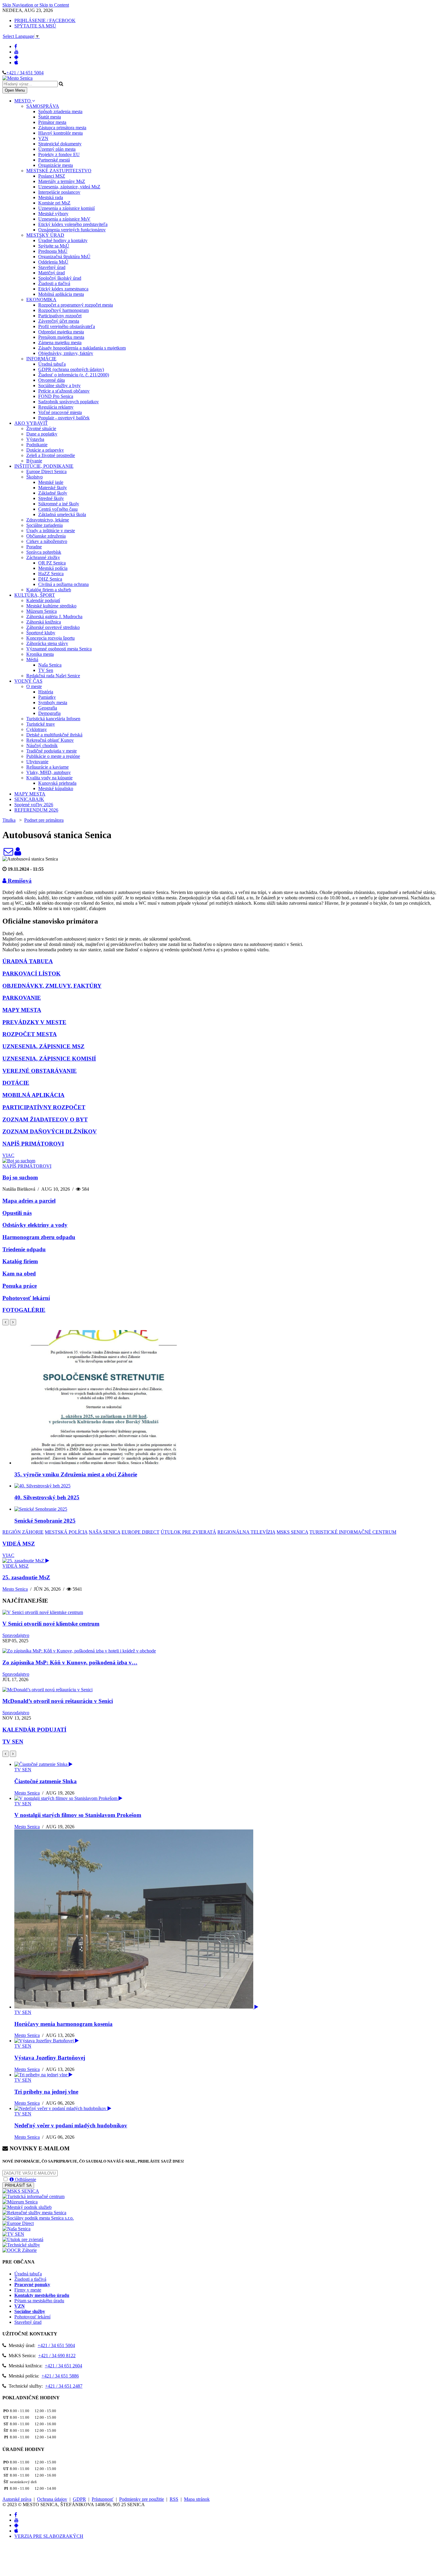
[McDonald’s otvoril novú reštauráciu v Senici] (47, 1690)
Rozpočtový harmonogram (63, 310)
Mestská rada (51, 197)
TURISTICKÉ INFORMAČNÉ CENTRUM (353, 1532)
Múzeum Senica (42, 611)
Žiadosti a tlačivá (54, 283)
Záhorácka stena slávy (47, 643)
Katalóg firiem (20, 1261)
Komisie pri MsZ (54, 203)
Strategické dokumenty (60, 144)
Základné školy (53, 493)
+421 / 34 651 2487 (64, 2386)
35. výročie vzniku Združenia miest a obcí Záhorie (76, 1474)
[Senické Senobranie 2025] (41, 1509)
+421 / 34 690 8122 (57, 2356)
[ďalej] (13, 1322)
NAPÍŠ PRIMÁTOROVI (33, 1144)
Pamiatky (47, 697)
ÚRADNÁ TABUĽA (28, 961)
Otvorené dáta (52, 380)
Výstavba (35, 439)
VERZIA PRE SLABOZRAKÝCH (49, 2536)
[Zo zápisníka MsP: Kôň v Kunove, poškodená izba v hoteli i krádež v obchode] (79, 1651)
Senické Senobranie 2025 (45, 1521)
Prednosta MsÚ (53, 251)
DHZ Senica (50, 579)
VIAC (8, 1155)
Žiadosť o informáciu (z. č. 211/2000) (74, 375)
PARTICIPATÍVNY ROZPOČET (44, 1107)
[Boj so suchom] (19, 1161)
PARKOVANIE (22, 998)
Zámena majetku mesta (60, 343)
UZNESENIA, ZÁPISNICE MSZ (43, 1046)
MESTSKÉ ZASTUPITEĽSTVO (59, 171)
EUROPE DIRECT (141, 1532)
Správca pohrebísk (44, 552)
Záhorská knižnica (44, 622)
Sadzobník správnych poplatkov (69, 402)
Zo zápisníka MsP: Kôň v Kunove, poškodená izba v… (70, 1662)
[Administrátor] (18, 853)
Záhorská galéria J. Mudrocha (54, 617)
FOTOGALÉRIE (24, 1310)
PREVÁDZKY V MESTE (34, 1022)
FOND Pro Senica (56, 396)
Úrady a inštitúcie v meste (51, 531)
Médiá (32, 660)
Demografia (49, 713)
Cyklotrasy (37, 729)
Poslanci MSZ (52, 176)
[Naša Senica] (16, 2229)
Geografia (48, 708)
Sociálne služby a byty (59, 386)
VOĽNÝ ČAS (28, 681)
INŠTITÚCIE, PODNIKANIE (44, 466)
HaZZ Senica (51, 574)
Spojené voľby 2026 (34, 805)
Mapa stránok (197, 2499)
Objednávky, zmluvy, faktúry (66, 353)
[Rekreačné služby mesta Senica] (34, 2213)
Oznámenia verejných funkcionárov (72, 230)
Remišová (19, 881)
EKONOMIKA (41, 300)
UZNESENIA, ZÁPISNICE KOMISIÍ (49, 1059)
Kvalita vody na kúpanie (49, 778)
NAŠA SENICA (105, 1532)
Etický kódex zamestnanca (63, 289)
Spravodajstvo (16, 1635)
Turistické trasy (41, 724)
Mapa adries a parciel (29, 1201)
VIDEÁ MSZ (19, 1544)
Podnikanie (37, 445)
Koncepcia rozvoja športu (50, 638)
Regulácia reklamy (56, 407)
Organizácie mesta (56, 165)
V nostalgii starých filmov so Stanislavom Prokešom (78, 1815)
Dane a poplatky (42, 434)
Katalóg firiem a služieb (49, 590)
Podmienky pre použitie (142, 2499)
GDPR (79, 2499)
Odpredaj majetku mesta (61, 332)
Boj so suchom (20, 1177)
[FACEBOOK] (16, 46)
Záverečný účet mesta (59, 321)
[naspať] (6, 1322)
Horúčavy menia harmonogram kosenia (63, 2024)
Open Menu (15, 90)
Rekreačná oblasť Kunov (50, 740)
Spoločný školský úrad (60, 278)
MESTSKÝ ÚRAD (45, 235)
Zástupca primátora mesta (62, 128)
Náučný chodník (42, 745)
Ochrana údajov (52, 2499)
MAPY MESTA (30, 794)
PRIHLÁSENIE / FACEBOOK (45, 20)
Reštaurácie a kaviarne (47, 767)
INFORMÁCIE (41, 359)
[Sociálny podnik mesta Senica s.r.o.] (38, 2218)
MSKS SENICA (292, 1532)
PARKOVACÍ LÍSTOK (32, 974)
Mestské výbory (53, 214)
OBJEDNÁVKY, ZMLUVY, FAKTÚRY (52, 986)
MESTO (23, 101)
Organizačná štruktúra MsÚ (64, 257)
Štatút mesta (50, 117)
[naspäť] (6, 1754)
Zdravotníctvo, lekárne (48, 520)
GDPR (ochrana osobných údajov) (71, 369)
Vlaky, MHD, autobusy (49, 772)
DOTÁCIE (16, 1083)
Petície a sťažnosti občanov (64, 391)
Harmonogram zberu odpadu (39, 1237)
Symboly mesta (53, 703)
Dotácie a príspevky (45, 450)
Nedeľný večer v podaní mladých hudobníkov (71, 2125)
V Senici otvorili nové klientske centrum (51, 1624)
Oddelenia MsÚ (53, 262)
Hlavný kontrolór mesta (60, 133)
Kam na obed (19, 1274)
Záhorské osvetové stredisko (53, 627)
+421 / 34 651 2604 (63, 2366)
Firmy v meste (28, 2290)
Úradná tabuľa (52, 364)
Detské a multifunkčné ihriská (54, 735)
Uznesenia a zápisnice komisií (66, 208)
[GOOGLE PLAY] (16, 57)
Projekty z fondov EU (59, 154)
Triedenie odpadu (24, 1249)
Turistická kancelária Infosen (53, 719)
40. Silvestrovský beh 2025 (47, 1497)
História (46, 692)
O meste (34, 686)
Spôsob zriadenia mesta (60, 111)
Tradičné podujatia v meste (52, 751)
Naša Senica (50, 665)
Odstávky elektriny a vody (35, 1225)
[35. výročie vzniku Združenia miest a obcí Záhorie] (104, 1463)
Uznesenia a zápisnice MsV (64, 219)
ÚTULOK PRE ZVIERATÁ (188, 1532)
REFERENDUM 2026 (36, 810)
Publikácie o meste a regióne (53, 756)
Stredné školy (51, 498)
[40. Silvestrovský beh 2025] (42, 1486)
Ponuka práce (20, 1286)
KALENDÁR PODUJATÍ (34, 1730)
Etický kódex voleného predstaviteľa (73, 224)
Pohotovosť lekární (26, 1298)
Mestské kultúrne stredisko (51, 606)
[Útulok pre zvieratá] (23, 2239)
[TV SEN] (13, 2234)
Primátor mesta (52, 122)
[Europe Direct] (18, 2223)
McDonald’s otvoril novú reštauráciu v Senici (58, 1701)
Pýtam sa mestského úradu (39, 2301)
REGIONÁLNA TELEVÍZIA (246, 1532)
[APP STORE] (16, 63)
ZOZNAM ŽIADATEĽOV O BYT (45, 1120)
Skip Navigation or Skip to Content (36, 5)
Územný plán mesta (57, 149)
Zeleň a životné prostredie (51, 455)
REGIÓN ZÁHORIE (23, 1532)
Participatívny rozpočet (60, 316)
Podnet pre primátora (44, 820)
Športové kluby (41, 633)
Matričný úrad (52, 273)
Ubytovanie (37, 762)
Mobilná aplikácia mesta (61, 294)
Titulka (9, 820)
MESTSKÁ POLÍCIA (66, 1532)
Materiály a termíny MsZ (62, 181)
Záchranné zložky (43, 557)
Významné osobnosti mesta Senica (59, 649)
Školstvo (34, 477)
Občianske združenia (46, 536)
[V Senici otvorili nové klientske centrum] (43, 1612)
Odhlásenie (25, 2179)
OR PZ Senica (52, 563)
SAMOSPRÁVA (43, 106)
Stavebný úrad (52, 267)
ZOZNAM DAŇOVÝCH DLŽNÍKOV (50, 1131)
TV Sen (46, 670)
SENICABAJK (29, 799)
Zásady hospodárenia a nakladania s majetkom (82, 348)
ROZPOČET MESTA (30, 1034)
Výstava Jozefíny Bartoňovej (50, 2058)
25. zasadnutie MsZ (26, 1577)
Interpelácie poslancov (59, 192)
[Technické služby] (21, 2245)
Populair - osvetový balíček (64, 418)
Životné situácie (41, 428)
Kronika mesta (40, 654)
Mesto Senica (15, 1589)
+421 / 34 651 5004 (25, 73)
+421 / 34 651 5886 (60, 2376)
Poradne (34, 547)
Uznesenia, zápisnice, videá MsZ (69, 187)
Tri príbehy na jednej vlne (46, 2092)
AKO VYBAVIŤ (31, 423)
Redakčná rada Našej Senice (53, 676)
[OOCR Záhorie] (20, 2250)
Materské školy (53, 488)
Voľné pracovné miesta (60, 412)
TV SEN (13, 1742)
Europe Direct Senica (46, 471)
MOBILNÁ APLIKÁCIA (33, 1095)
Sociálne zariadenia (44, 525)
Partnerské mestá (54, 160)
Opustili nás (17, 1213)
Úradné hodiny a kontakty (63, 240)
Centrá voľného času (58, 509)
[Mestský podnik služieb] (27, 2207)
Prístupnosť (103, 2499)
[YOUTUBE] (16, 52)
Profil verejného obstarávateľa (67, 326)
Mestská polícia (53, 568)
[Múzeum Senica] (20, 2202)
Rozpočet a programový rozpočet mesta (76, 305)
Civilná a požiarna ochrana (63, 584)
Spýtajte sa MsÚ (54, 246)
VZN (43, 138)
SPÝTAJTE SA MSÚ (35, 26)
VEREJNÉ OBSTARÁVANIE (40, 1071)
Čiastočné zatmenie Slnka (46, 1781)
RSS (174, 2499)
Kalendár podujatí (43, 600)
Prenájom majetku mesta (61, 337)
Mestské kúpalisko (56, 788)
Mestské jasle (51, 482)
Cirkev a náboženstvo (47, 541)
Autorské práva (17, 2499)
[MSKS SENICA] (21, 2191)
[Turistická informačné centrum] (33, 2196)
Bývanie (34, 461)
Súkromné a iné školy (59, 504)
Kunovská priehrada (57, 783)
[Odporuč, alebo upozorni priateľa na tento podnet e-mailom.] (8, 853)
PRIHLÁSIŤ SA (18, 2185)
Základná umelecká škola (62, 514)
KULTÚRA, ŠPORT (35, 595)
